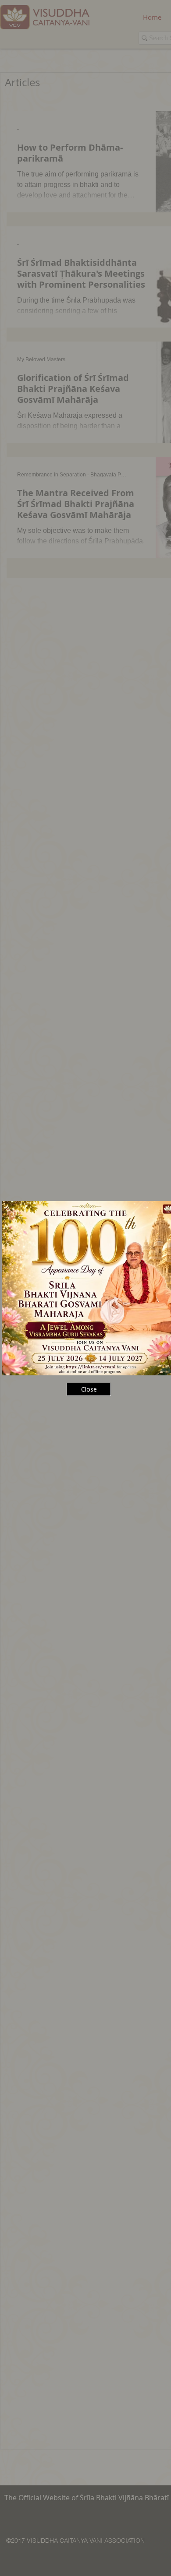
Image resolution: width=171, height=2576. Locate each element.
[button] (89, 1389)
